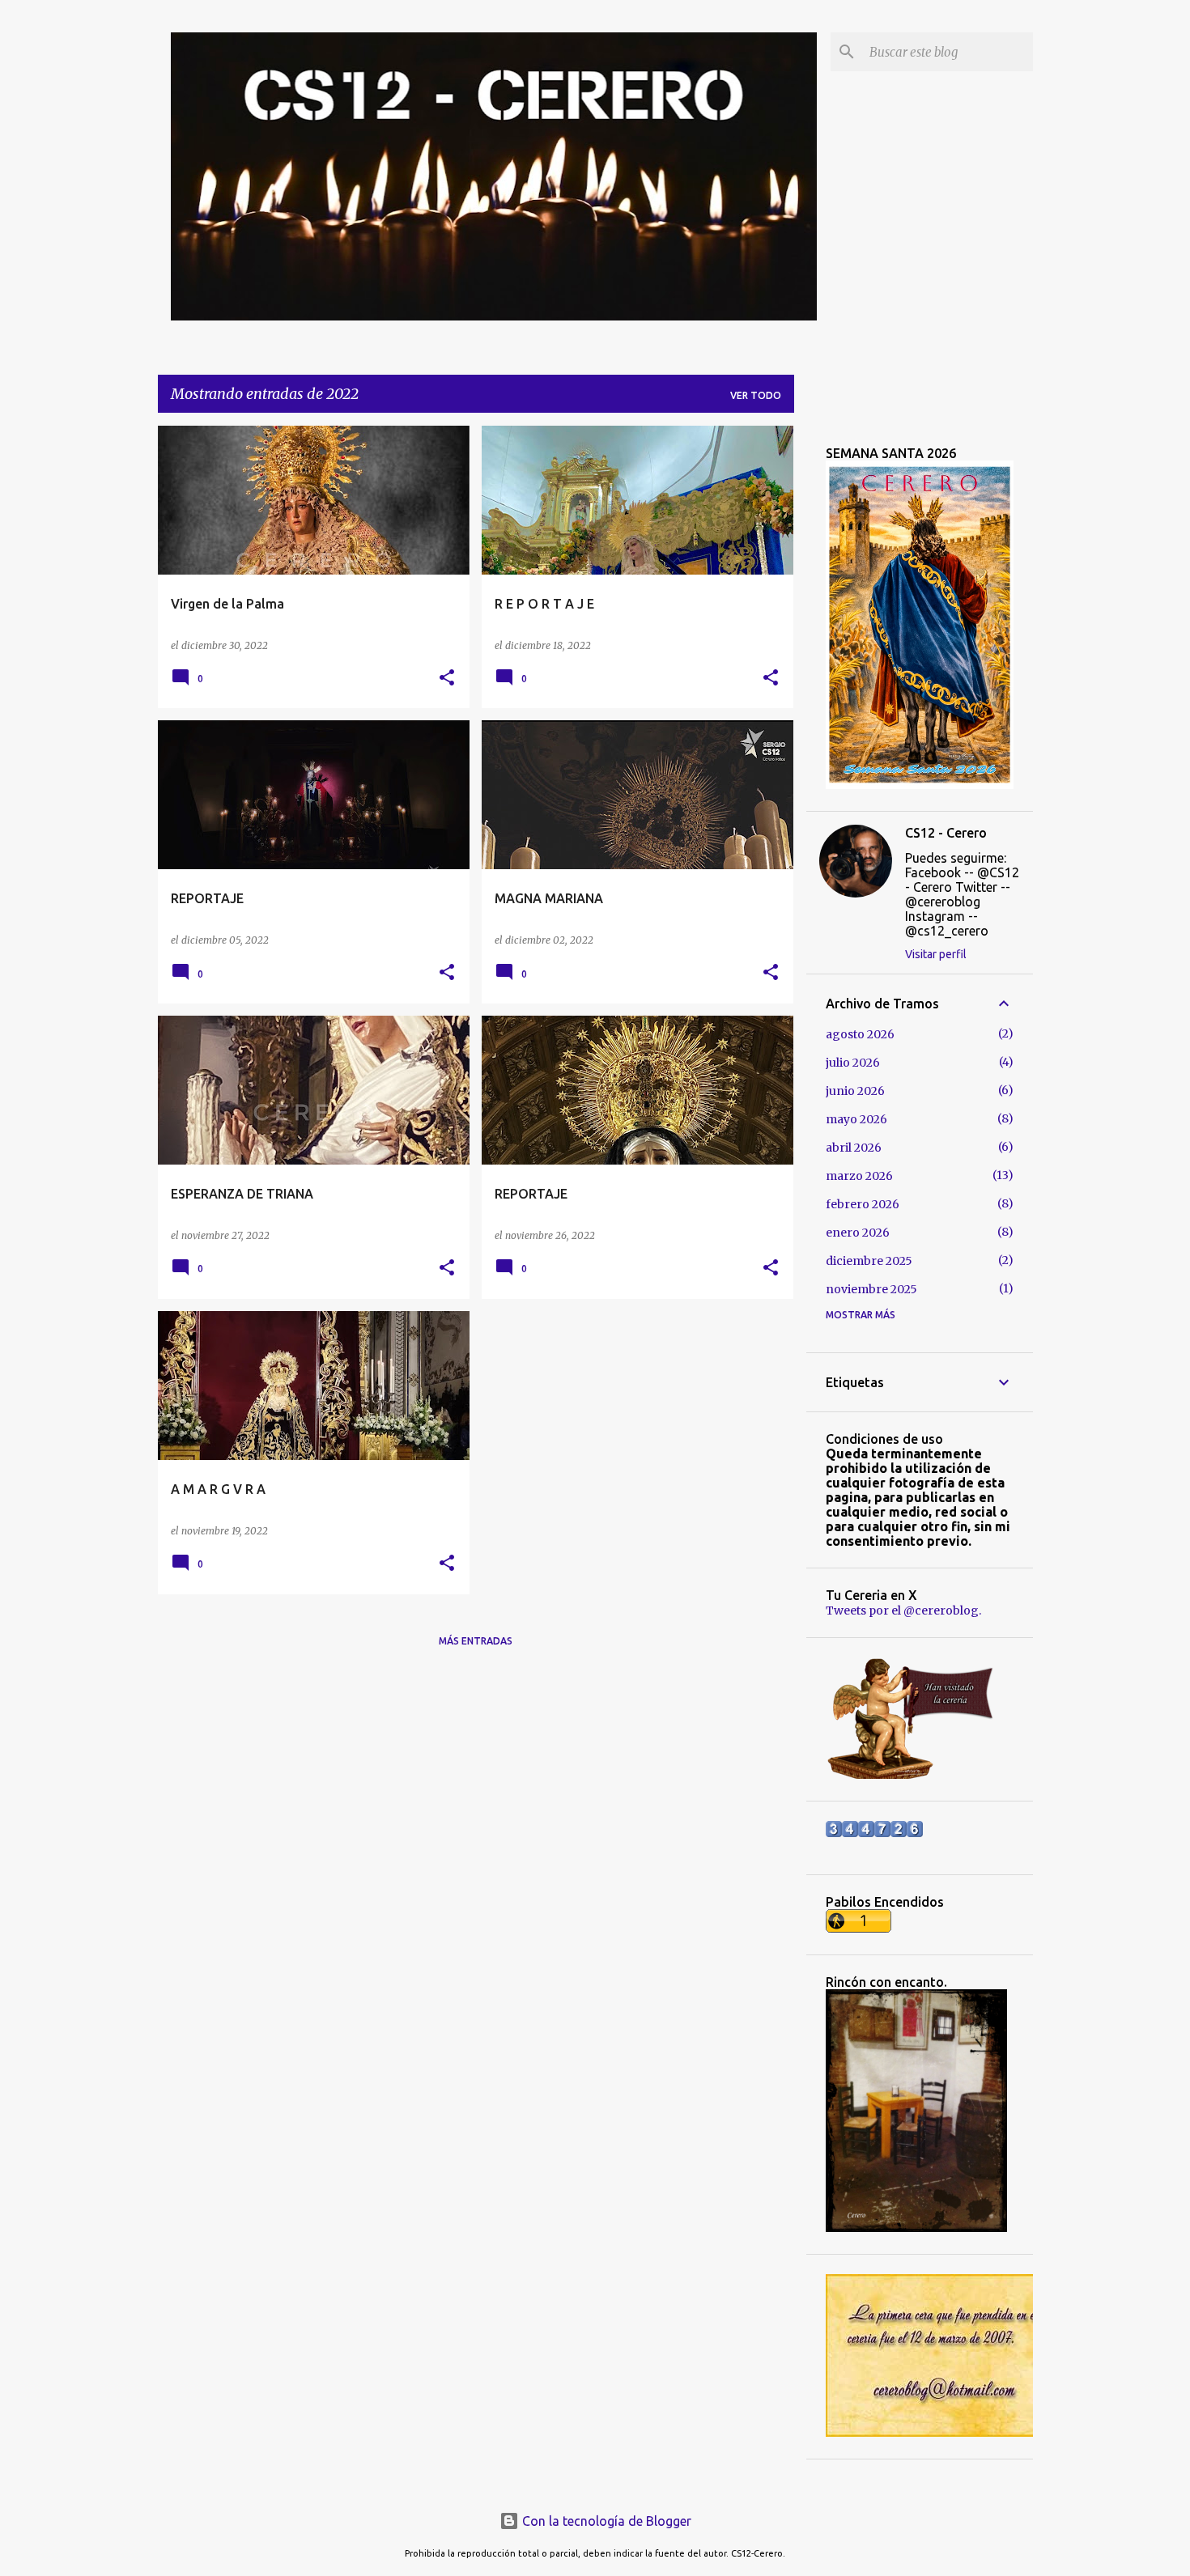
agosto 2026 (860, 1034)
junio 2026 (855, 1091)
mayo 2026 (856, 1119)
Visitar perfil (936, 954)
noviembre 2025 (871, 1289)
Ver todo (756, 395)
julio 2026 (853, 1063)
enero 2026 (858, 1233)
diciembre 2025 (869, 1261)
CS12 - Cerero (946, 833)
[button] (447, 679)
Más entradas (476, 1641)
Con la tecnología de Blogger (605, 2521)
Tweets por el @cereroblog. (903, 1611)
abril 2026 (854, 1148)
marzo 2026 (859, 1176)
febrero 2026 (863, 1204)
